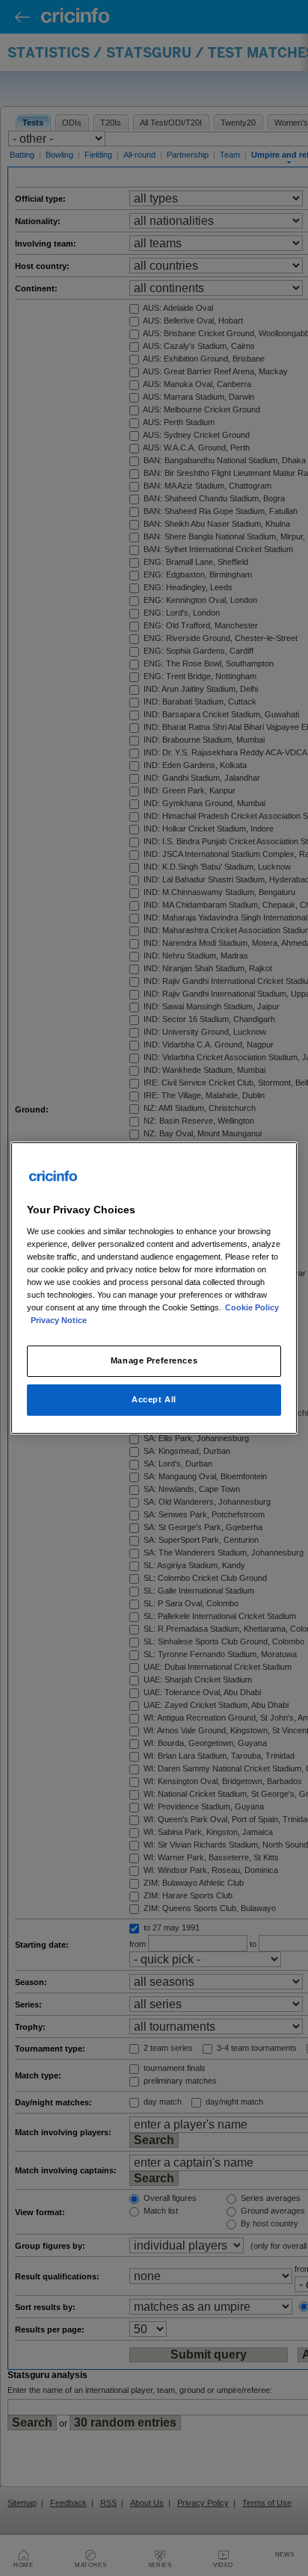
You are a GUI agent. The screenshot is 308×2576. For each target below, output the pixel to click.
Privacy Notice (59, 1320)
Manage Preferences (154, 1360)
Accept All (154, 1399)
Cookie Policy (252, 1307)
